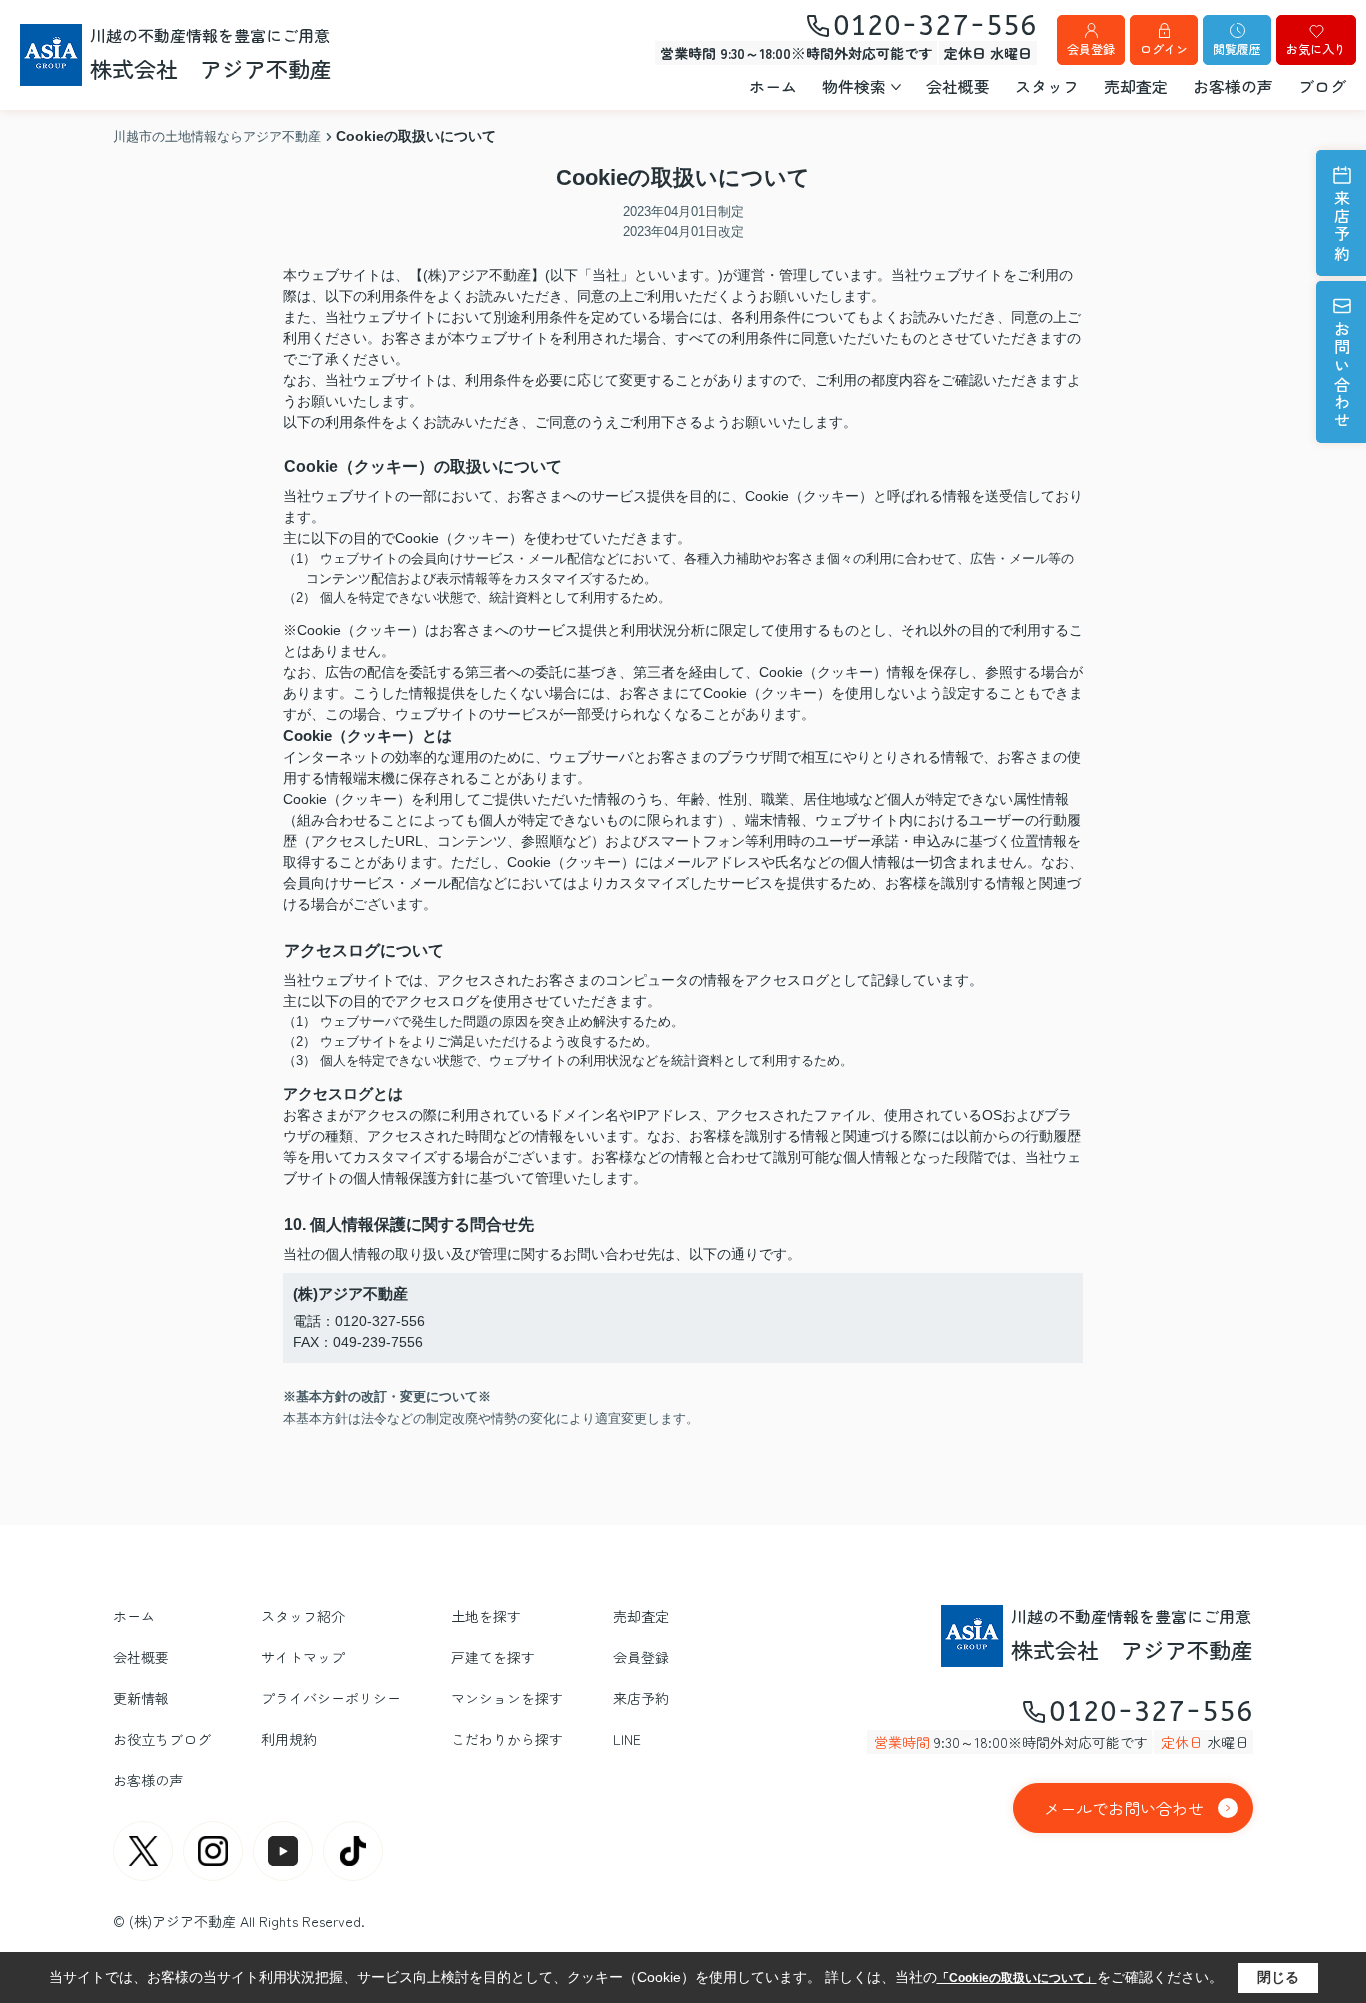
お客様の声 (1233, 86)
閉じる (1278, 1977)
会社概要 (958, 86)
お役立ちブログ (162, 1739)
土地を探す (486, 1616)
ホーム (773, 86)
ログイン (1164, 48)
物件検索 (854, 86)
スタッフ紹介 (303, 1616)
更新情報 (141, 1698)
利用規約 (289, 1739)
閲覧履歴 (1237, 48)
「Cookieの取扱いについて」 (1017, 1978)
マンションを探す (507, 1698)
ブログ (1322, 86)
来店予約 (1342, 226)
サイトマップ (303, 1657)
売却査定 (1136, 86)
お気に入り (1316, 48)
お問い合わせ (1342, 375)
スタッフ (1047, 86)
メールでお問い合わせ (1124, 1808)
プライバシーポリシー (331, 1698)
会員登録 (1091, 48)
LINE (627, 1739)
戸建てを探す (493, 1657)
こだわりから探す (507, 1739)
